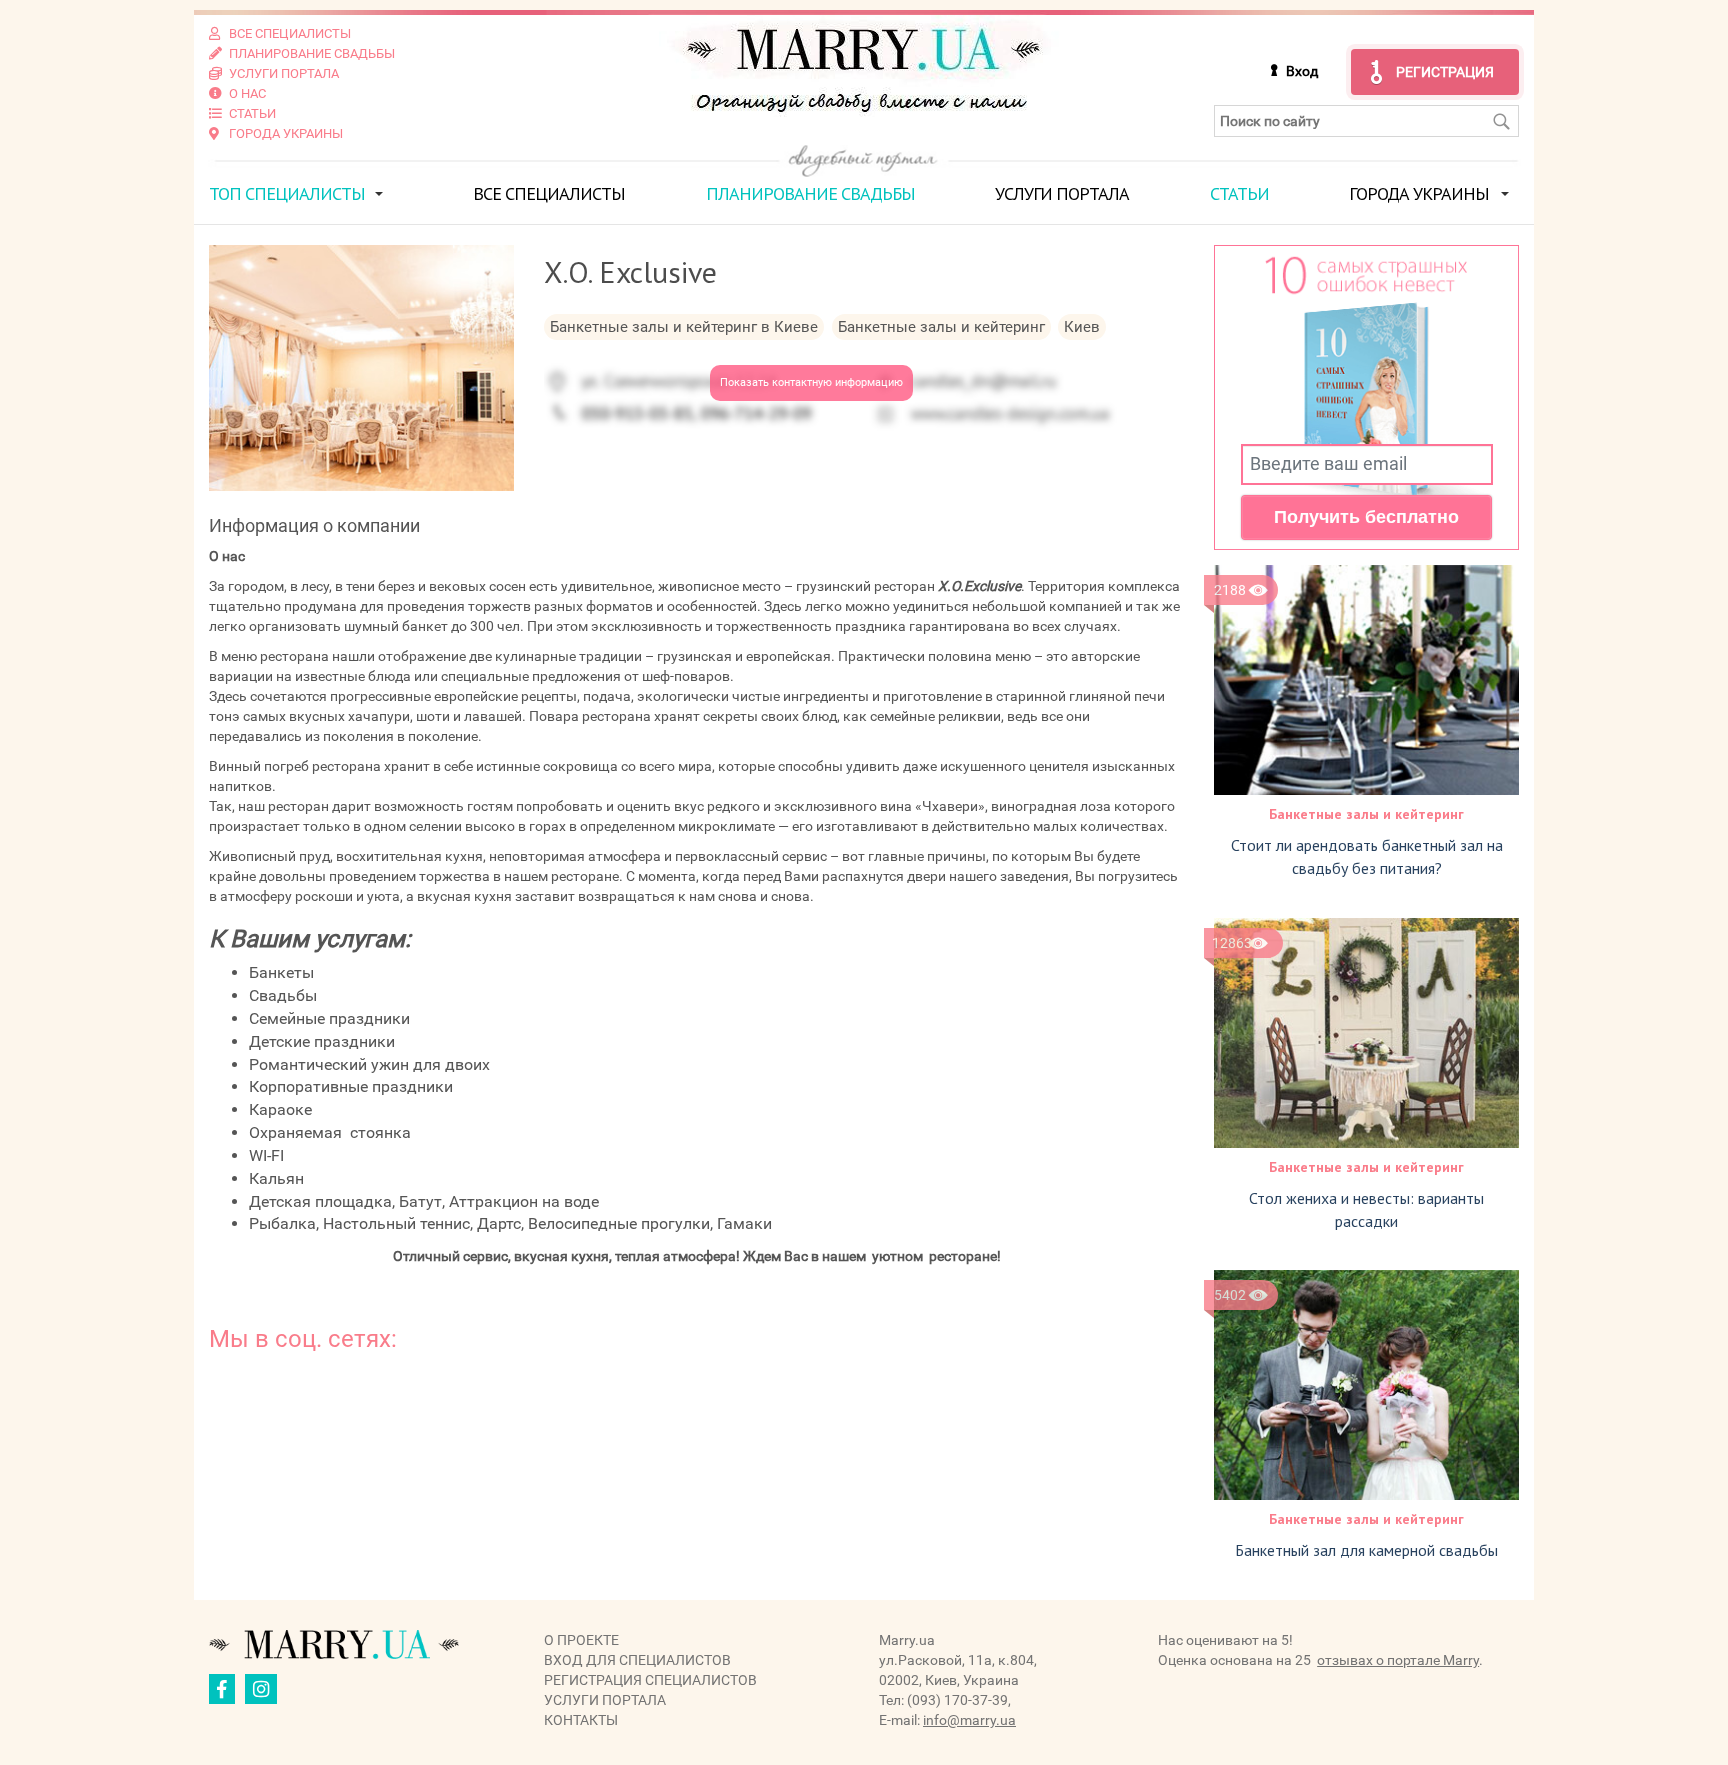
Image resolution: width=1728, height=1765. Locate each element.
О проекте (581, 1640)
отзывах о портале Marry (1398, 1660)
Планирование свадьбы (810, 193)
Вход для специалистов (637, 1660)
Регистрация (1445, 72)
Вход (1302, 71)
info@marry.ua (969, 1720)
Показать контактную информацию (811, 382)
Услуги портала (1062, 193)
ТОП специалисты (287, 193)
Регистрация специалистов (650, 1680)
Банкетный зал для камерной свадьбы (1366, 1550)
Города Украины (1419, 193)
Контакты (581, 1720)
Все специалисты (549, 193)
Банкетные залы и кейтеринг (1366, 814)
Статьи (1239, 193)
